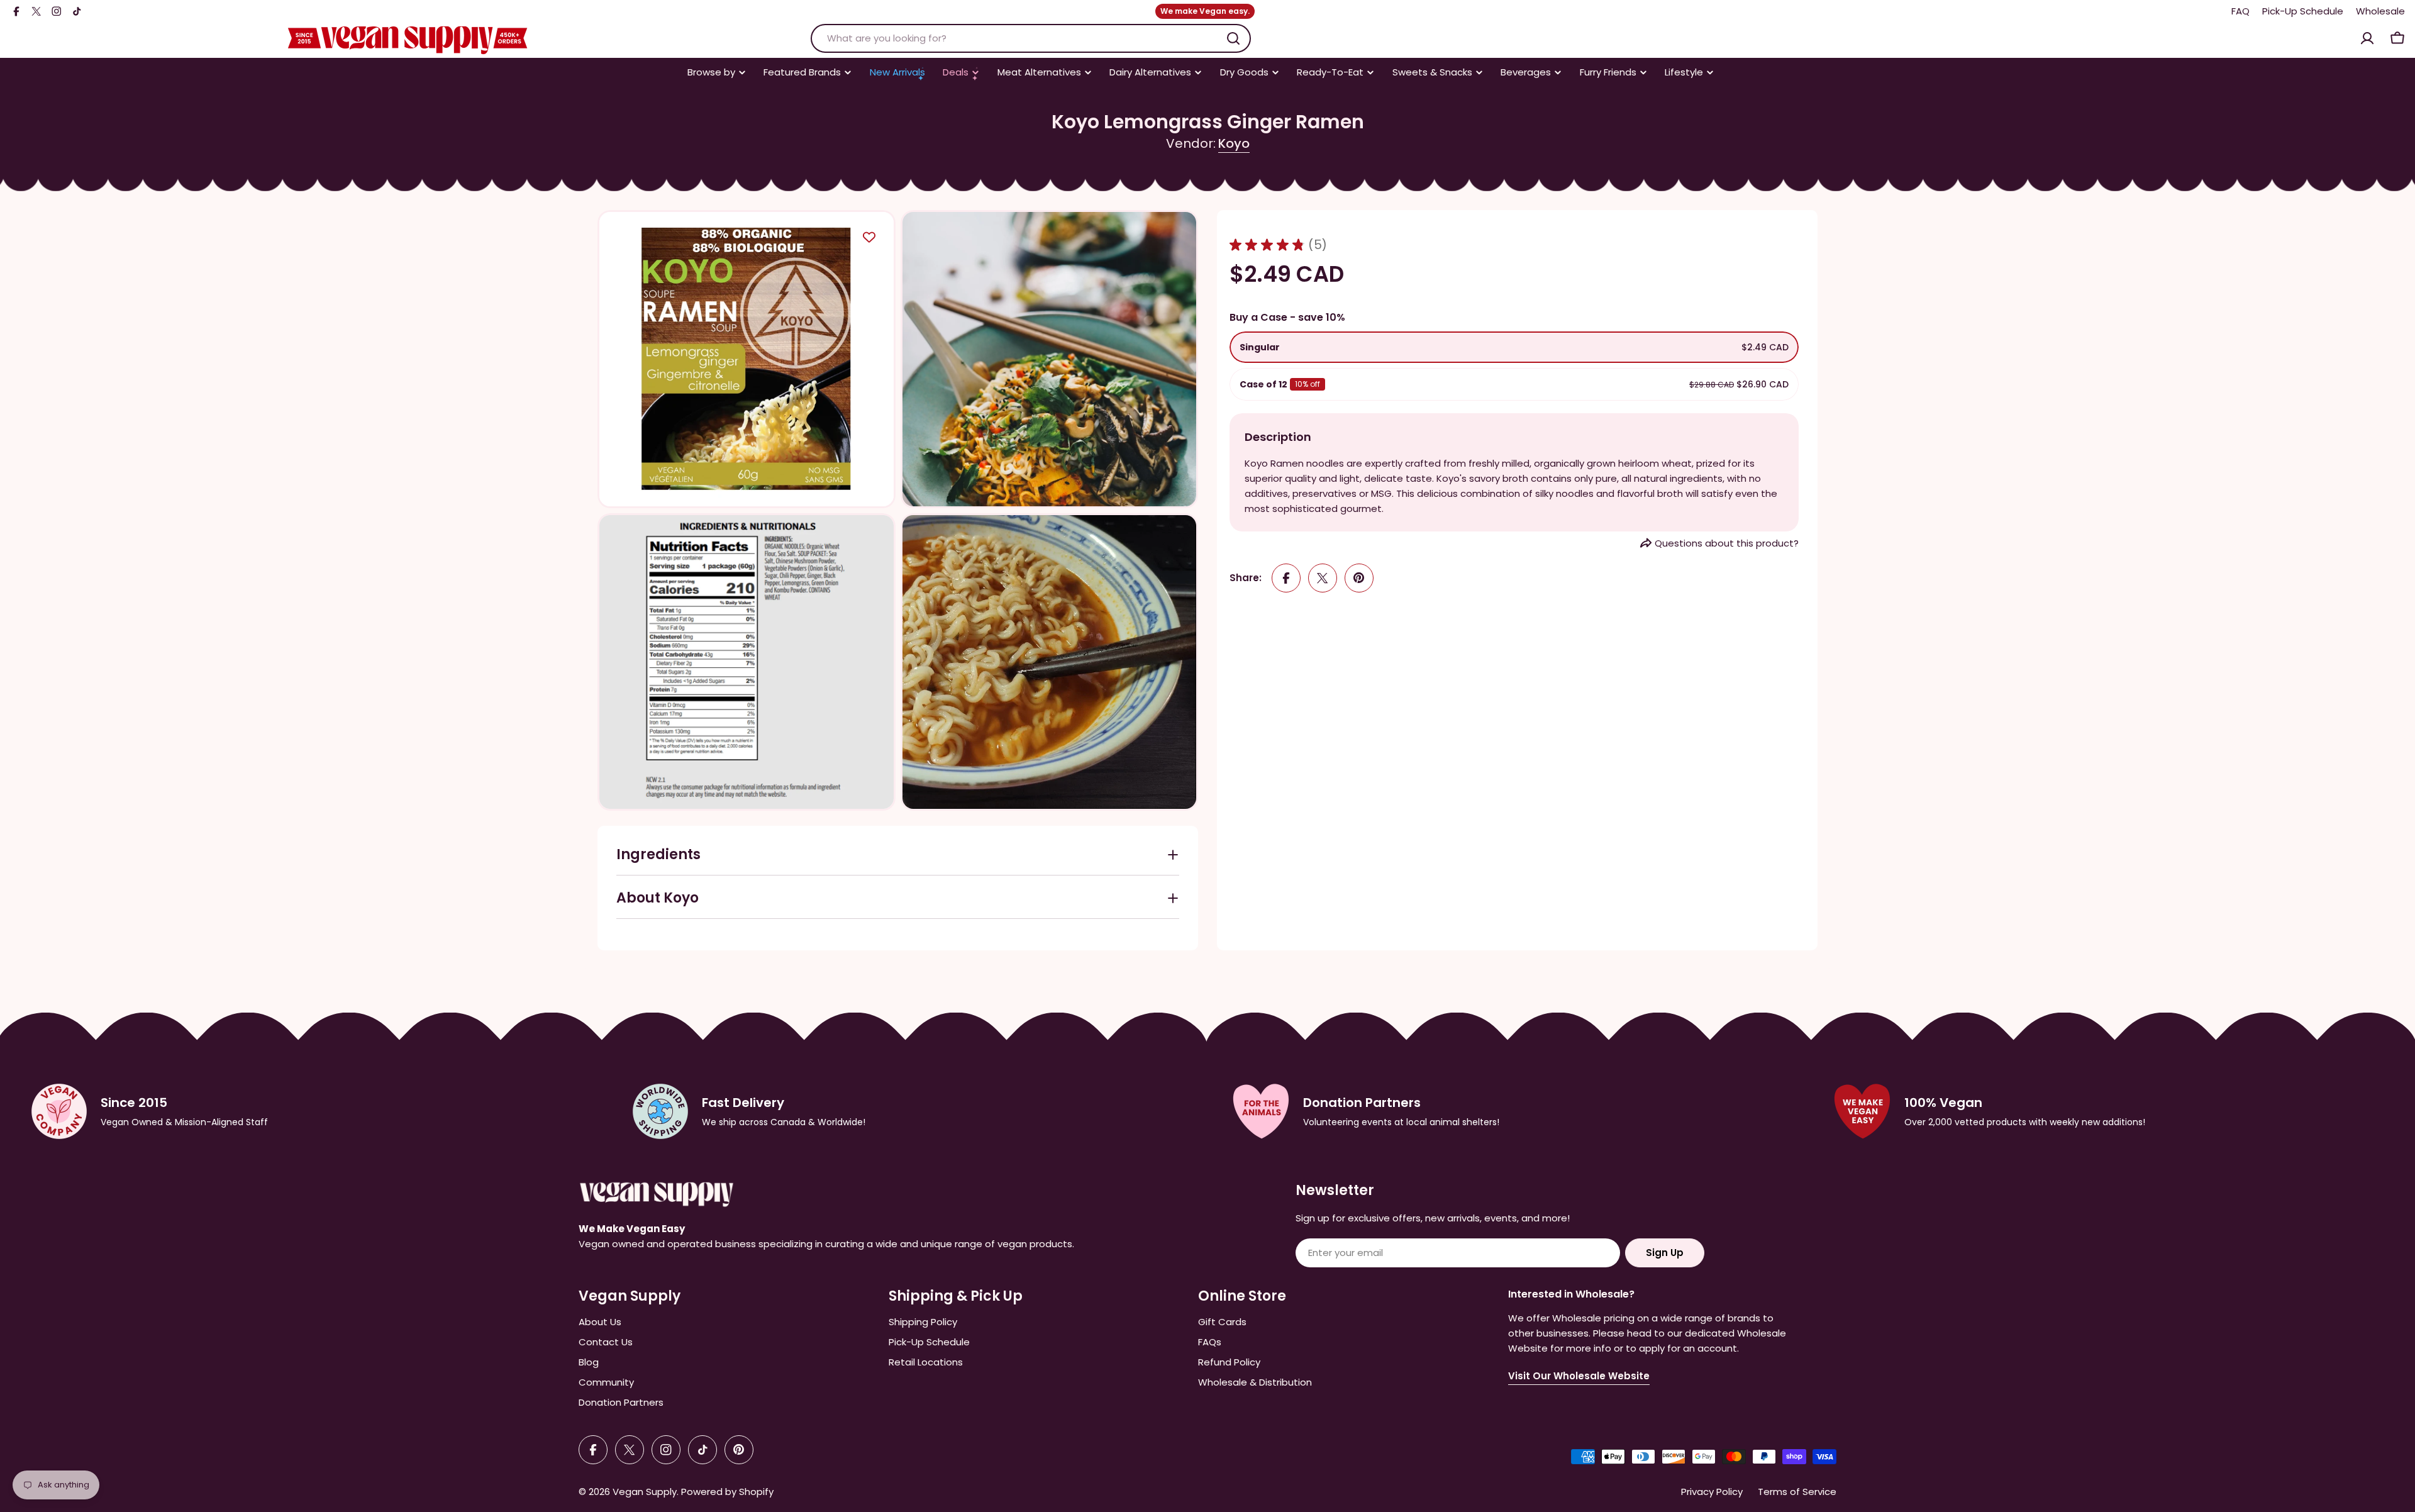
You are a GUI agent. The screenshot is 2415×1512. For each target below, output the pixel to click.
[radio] (1514, 347)
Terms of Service (1797, 1492)
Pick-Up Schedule (2303, 11)
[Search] (1233, 38)
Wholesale (2380, 11)
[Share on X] (1323, 578)
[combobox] (1031, 38)
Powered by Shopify (727, 1492)
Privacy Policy (1712, 1492)
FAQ (2240, 11)
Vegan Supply (645, 1492)
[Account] (2367, 38)
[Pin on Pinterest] (1359, 578)
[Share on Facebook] (1286, 578)
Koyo (1234, 143)
